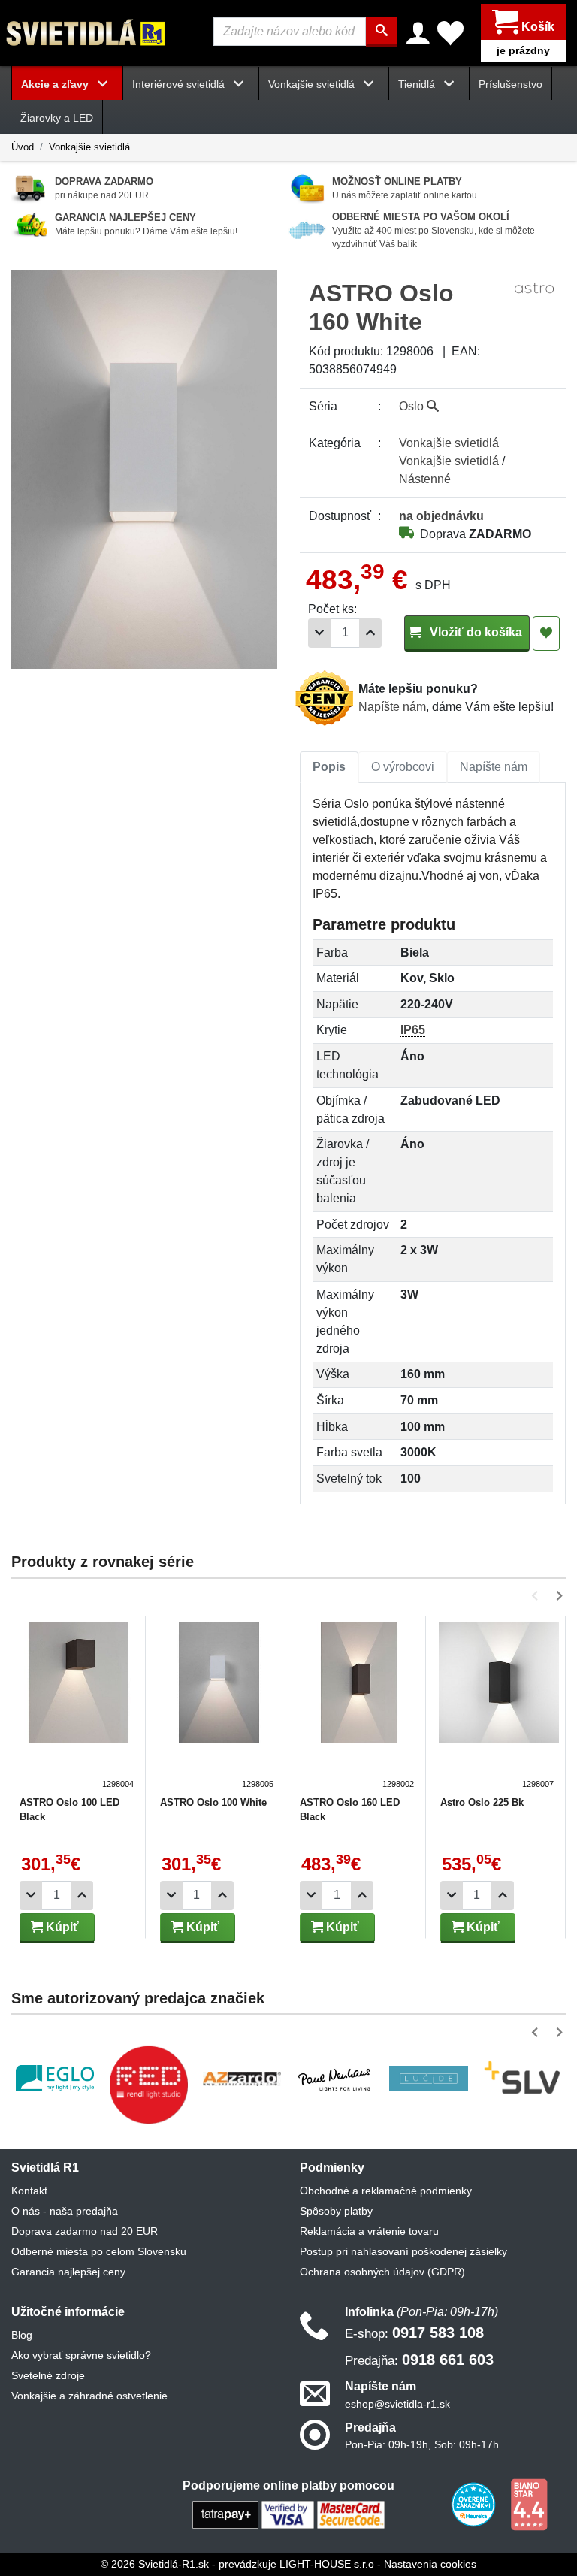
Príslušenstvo (511, 84)
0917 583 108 (414, 2333)
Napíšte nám (392, 707)
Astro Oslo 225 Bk (482, 1802)
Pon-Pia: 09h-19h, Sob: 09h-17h (422, 2444)
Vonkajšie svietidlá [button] (313, 84)
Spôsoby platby (336, 2211)
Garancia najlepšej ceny (68, 2272)
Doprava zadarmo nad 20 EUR (85, 2231)
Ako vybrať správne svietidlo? (81, 2355)
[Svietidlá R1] (86, 32)
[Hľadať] (382, 32)
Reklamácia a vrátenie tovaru (369, 2231)
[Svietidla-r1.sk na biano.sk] (529, 2503)
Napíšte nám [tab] (494, 767)
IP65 (413, 1030)
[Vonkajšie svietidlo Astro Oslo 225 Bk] (499, 1707)
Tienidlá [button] (418, 84)
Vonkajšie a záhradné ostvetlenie (89, 2396)
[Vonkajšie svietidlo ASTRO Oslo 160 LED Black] (359, 1707)
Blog (22, 2335)
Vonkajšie (449, 443)
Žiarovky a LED (57, 118)
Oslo (413, 406)
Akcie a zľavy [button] (56, 84)
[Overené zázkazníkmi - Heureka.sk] (475, 2503)
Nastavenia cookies (430, 2564)
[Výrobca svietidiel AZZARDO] (242, 2079)
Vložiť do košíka (474, 632)
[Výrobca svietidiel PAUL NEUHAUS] (335, 2079)
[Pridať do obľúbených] (546, 633)
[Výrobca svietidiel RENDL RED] (148, 2085)
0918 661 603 (419, 2360)
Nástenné (425, 479)
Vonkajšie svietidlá (89, 147)
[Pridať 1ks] (370, 633)
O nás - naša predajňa (65, 2211)
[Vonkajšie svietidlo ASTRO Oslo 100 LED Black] (79, 1707)
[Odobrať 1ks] (319, 633)
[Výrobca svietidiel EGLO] (55, 2078)
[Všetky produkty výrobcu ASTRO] (534, 287)
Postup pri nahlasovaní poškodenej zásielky (403, 2251)
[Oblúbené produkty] (450, 33)
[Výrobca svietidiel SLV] (522, 2078)
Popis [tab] (329, 767)
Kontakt (29, 2191)
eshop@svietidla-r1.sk (397, 2404)
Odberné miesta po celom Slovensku (99, 2251)
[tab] (329, 767)
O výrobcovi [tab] (403, 767)
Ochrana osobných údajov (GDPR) (382, 2272)
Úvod (23, 147)
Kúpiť (61, 1927)
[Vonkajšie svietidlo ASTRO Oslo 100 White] (219, 1707)
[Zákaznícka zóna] (418, 33)
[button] (538, 1596)
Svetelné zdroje (48, 2375)
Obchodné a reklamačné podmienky (386, 2191)
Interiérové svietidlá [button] (180, 84)
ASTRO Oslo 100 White (213, 1802)
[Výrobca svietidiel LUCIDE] (428, 2078)
